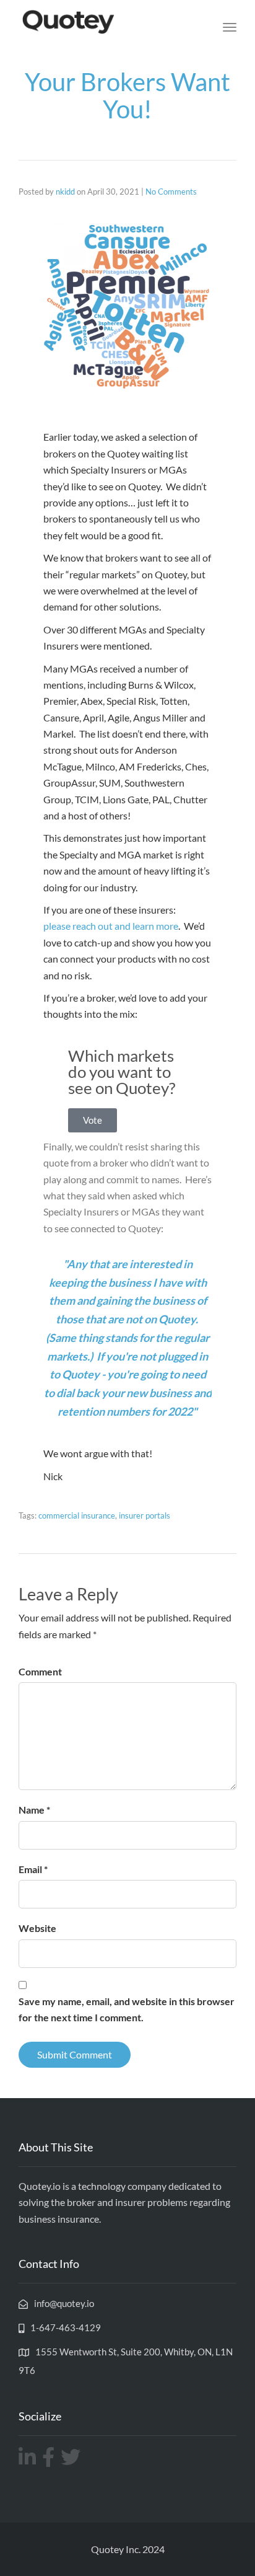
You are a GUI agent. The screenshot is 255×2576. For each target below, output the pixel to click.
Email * (33, 1869)
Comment (40, 1671)
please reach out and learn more (111, 926)
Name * (34, 1810)
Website (37, 1928)
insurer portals (145, 1515)
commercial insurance (77, 1515)
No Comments (171, 192)
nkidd (65, 192)
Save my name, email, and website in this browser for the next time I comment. (127, 2009)
